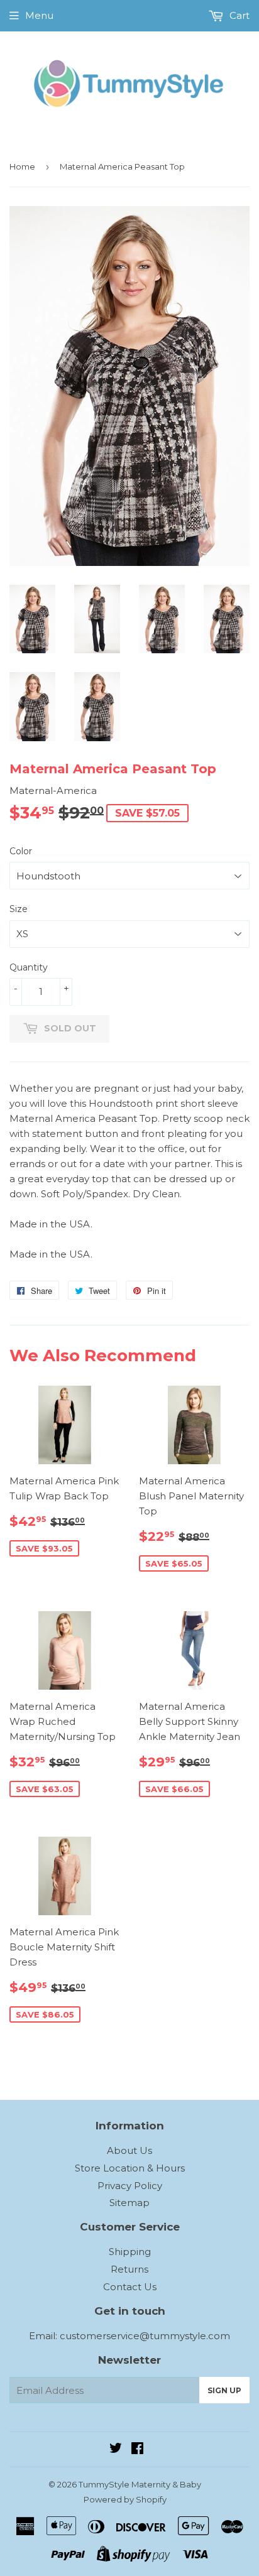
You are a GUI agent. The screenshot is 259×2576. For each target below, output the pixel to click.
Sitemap (129, 2203)
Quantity (29, 967)
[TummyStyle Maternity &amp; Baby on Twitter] (116, 2449)
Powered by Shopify (125, 2499)
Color (21, 851)
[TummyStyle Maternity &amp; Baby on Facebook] (137, 2449)
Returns (129, 2269)
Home (22, 166)
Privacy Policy (130, 2186)
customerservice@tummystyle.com (145, 2336)
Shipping (130, 2252)
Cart (238, 15)
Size (19, 909)
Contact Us (130, 2287)
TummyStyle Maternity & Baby (140, 2484)
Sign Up (224, 2390)
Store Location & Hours (130, 2168)
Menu (39, 15)
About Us (129, 2150)
